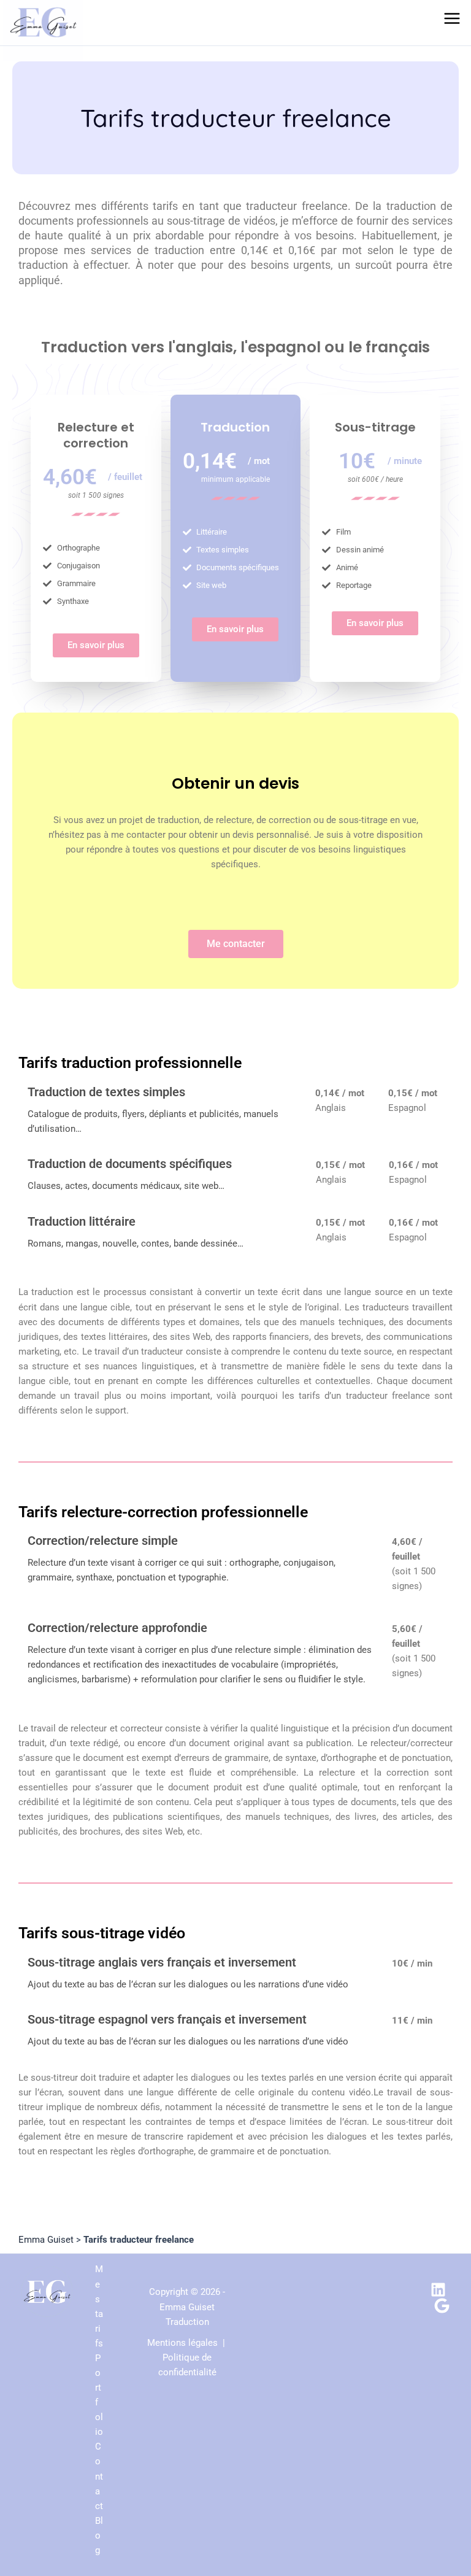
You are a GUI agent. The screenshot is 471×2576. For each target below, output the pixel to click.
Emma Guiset (46, 2240)
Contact (99, 2476)
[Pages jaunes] (442, 2306)
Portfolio (99, 2395)
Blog (99, 2535)
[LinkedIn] (438, 2290)
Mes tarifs (99, 2306)
